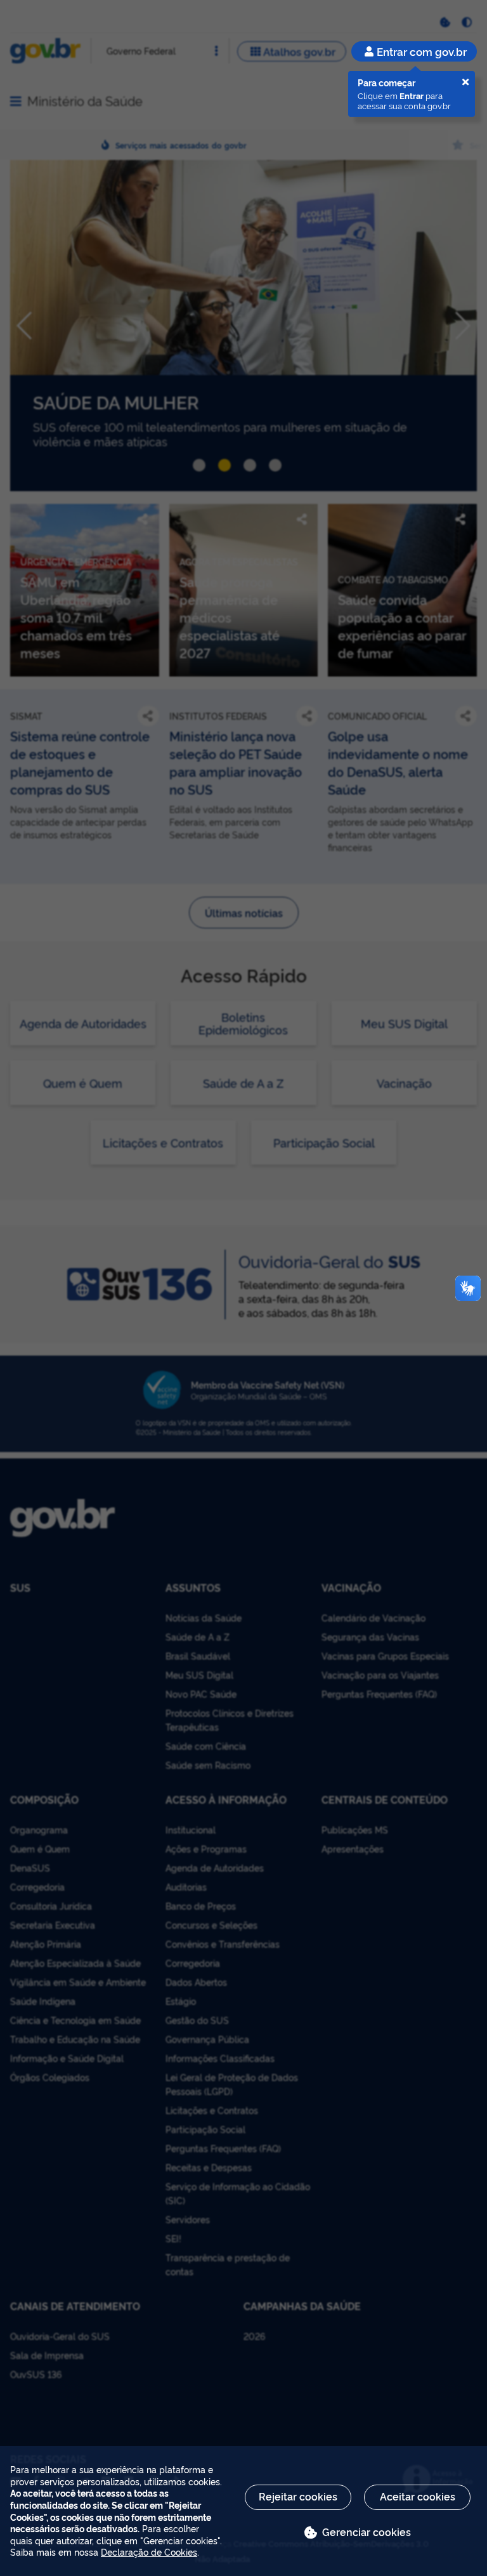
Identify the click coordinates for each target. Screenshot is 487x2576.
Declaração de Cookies (149, 2552)
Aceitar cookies (418, 2496)
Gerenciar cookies (367, 2532)
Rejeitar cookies (298, 2496)
